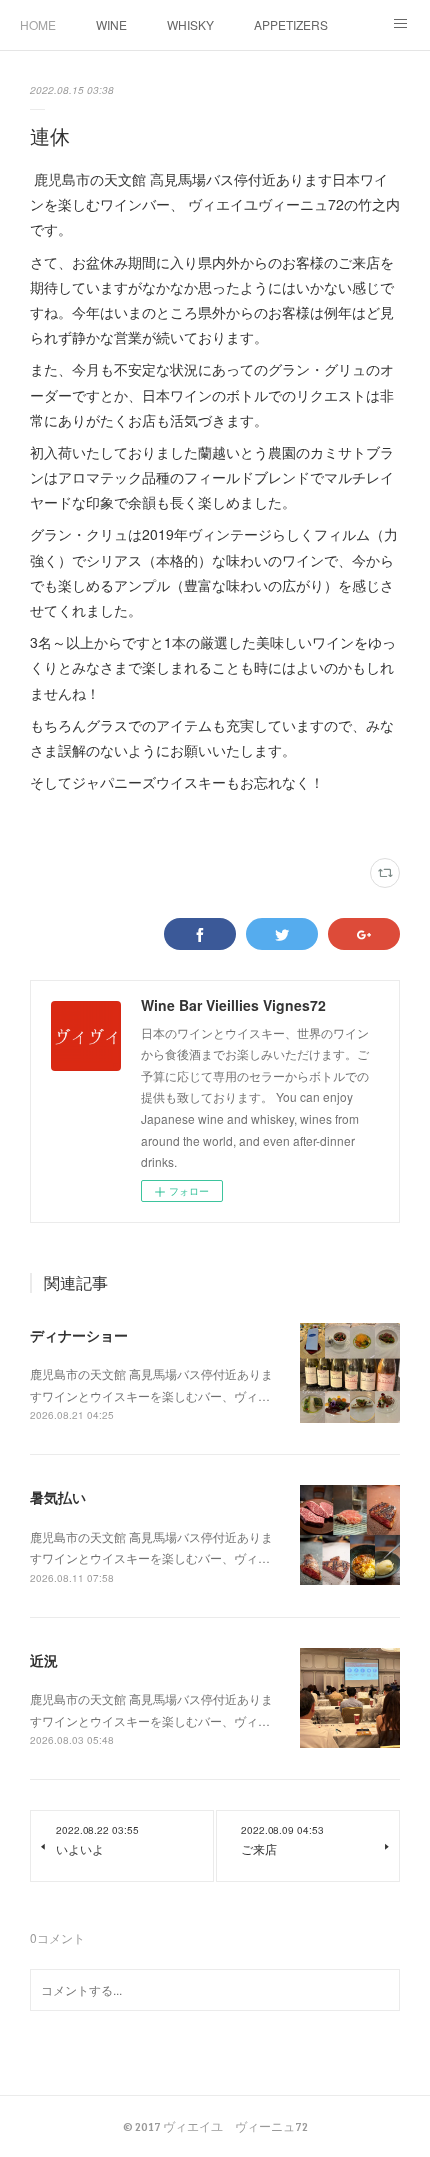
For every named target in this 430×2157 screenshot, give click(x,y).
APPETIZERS (291, 24)
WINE (111, 24)
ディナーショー (79, 1335)
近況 (44, 1660)
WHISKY (190, 24)
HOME (38, 24)
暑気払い (58, 1497)
